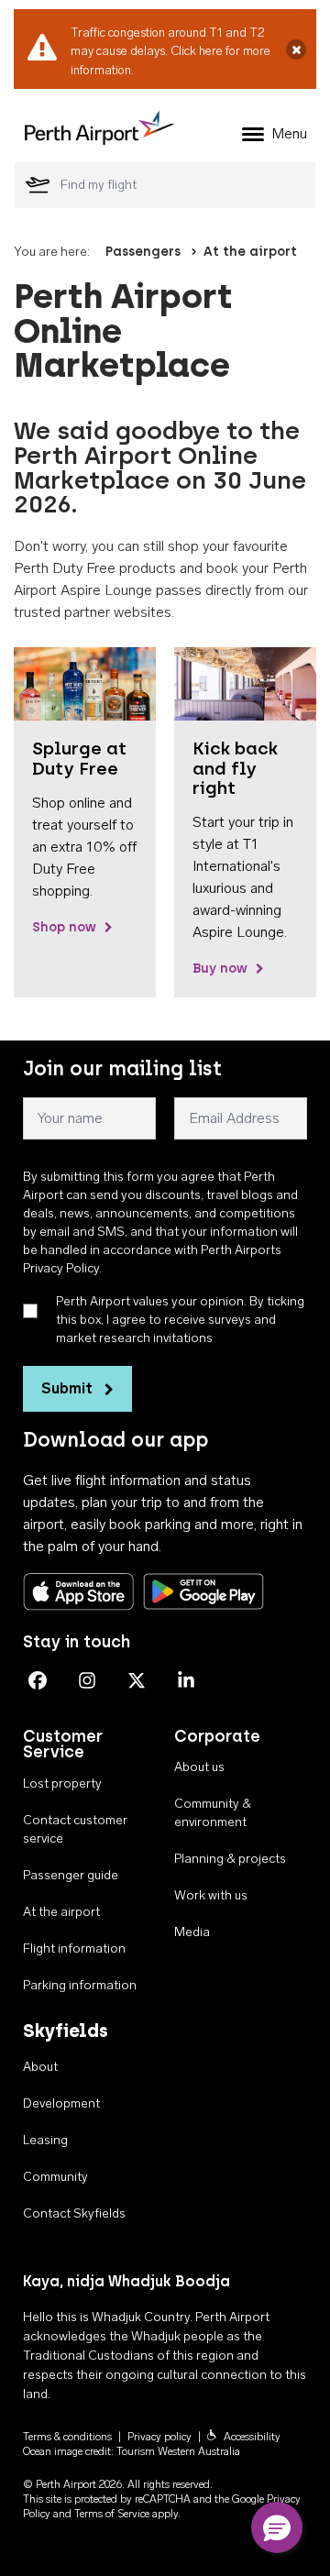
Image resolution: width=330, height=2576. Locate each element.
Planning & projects (230, 1859)
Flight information (74, 1949)
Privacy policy (159, 2437)
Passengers (143, 252)
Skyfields (66, 2031)
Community (55, 2177)
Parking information (80, 1985)
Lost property (62, 1783)
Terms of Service (112, 2514)
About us (199, 1767)
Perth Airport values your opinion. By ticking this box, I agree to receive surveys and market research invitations (180, 1320)
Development (61, 2103)
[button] (277, 2527)
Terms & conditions (67, 2437)
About (40, 2067)
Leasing (45, 2140)
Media (192, 1932)
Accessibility (252, 2437)
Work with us (211, 1895)
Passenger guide (71, 1875)
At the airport (250, 252)
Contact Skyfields (74, 2213)
